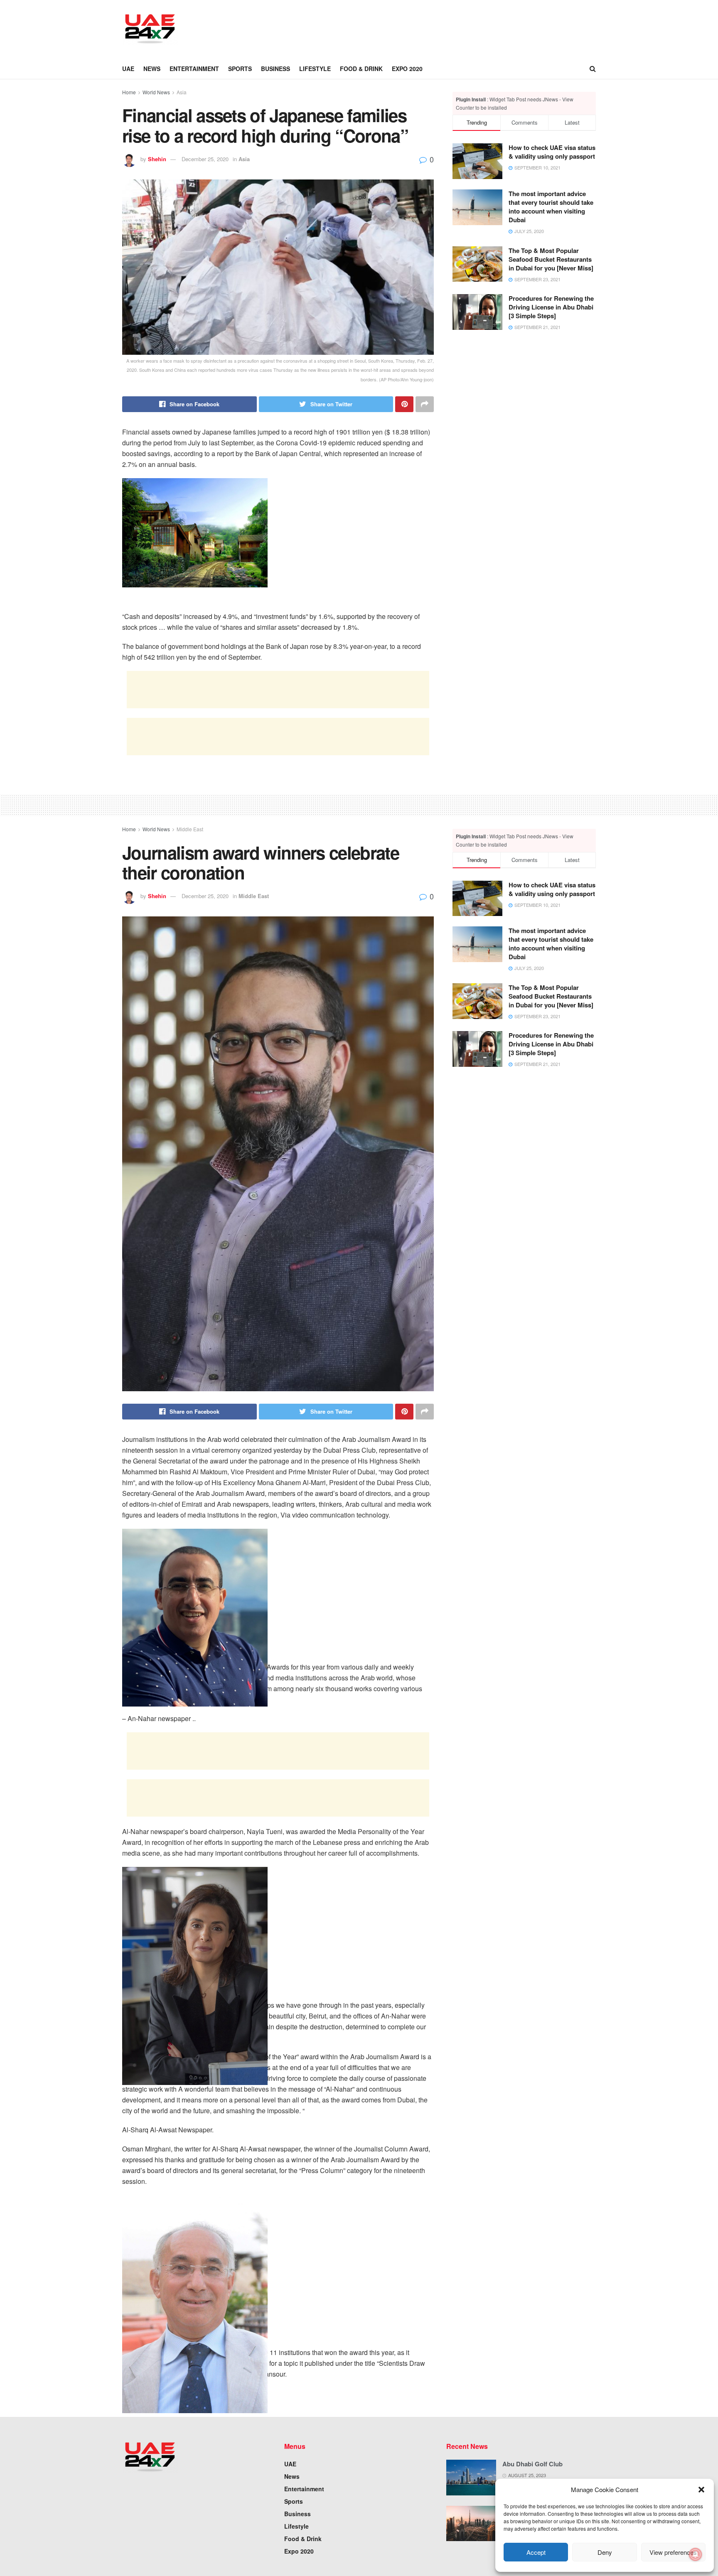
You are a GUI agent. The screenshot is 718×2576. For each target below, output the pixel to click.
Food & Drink (361, 69)
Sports (240, 69)
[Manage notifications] (696, 2554)
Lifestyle (315, 69)
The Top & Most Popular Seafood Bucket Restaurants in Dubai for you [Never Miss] (551, 259)
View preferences (673, 2552)
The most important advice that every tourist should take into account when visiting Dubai (551, 207)
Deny (605, 2552)
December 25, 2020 (205, 159)
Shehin (157, 159)
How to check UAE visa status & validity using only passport (552, 152)
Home (129, 92)
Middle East (190, 829)
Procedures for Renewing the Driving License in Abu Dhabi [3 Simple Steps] (551, 307)
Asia (182, 92)
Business (275, 69)
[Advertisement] (341, 28)
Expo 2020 (407, 69)
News (152, 69)
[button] (701, 2490)
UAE (128, 69)
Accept (536, 2552)
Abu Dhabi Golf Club (532, 2464)
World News (156, 92)
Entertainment (194, 69)
